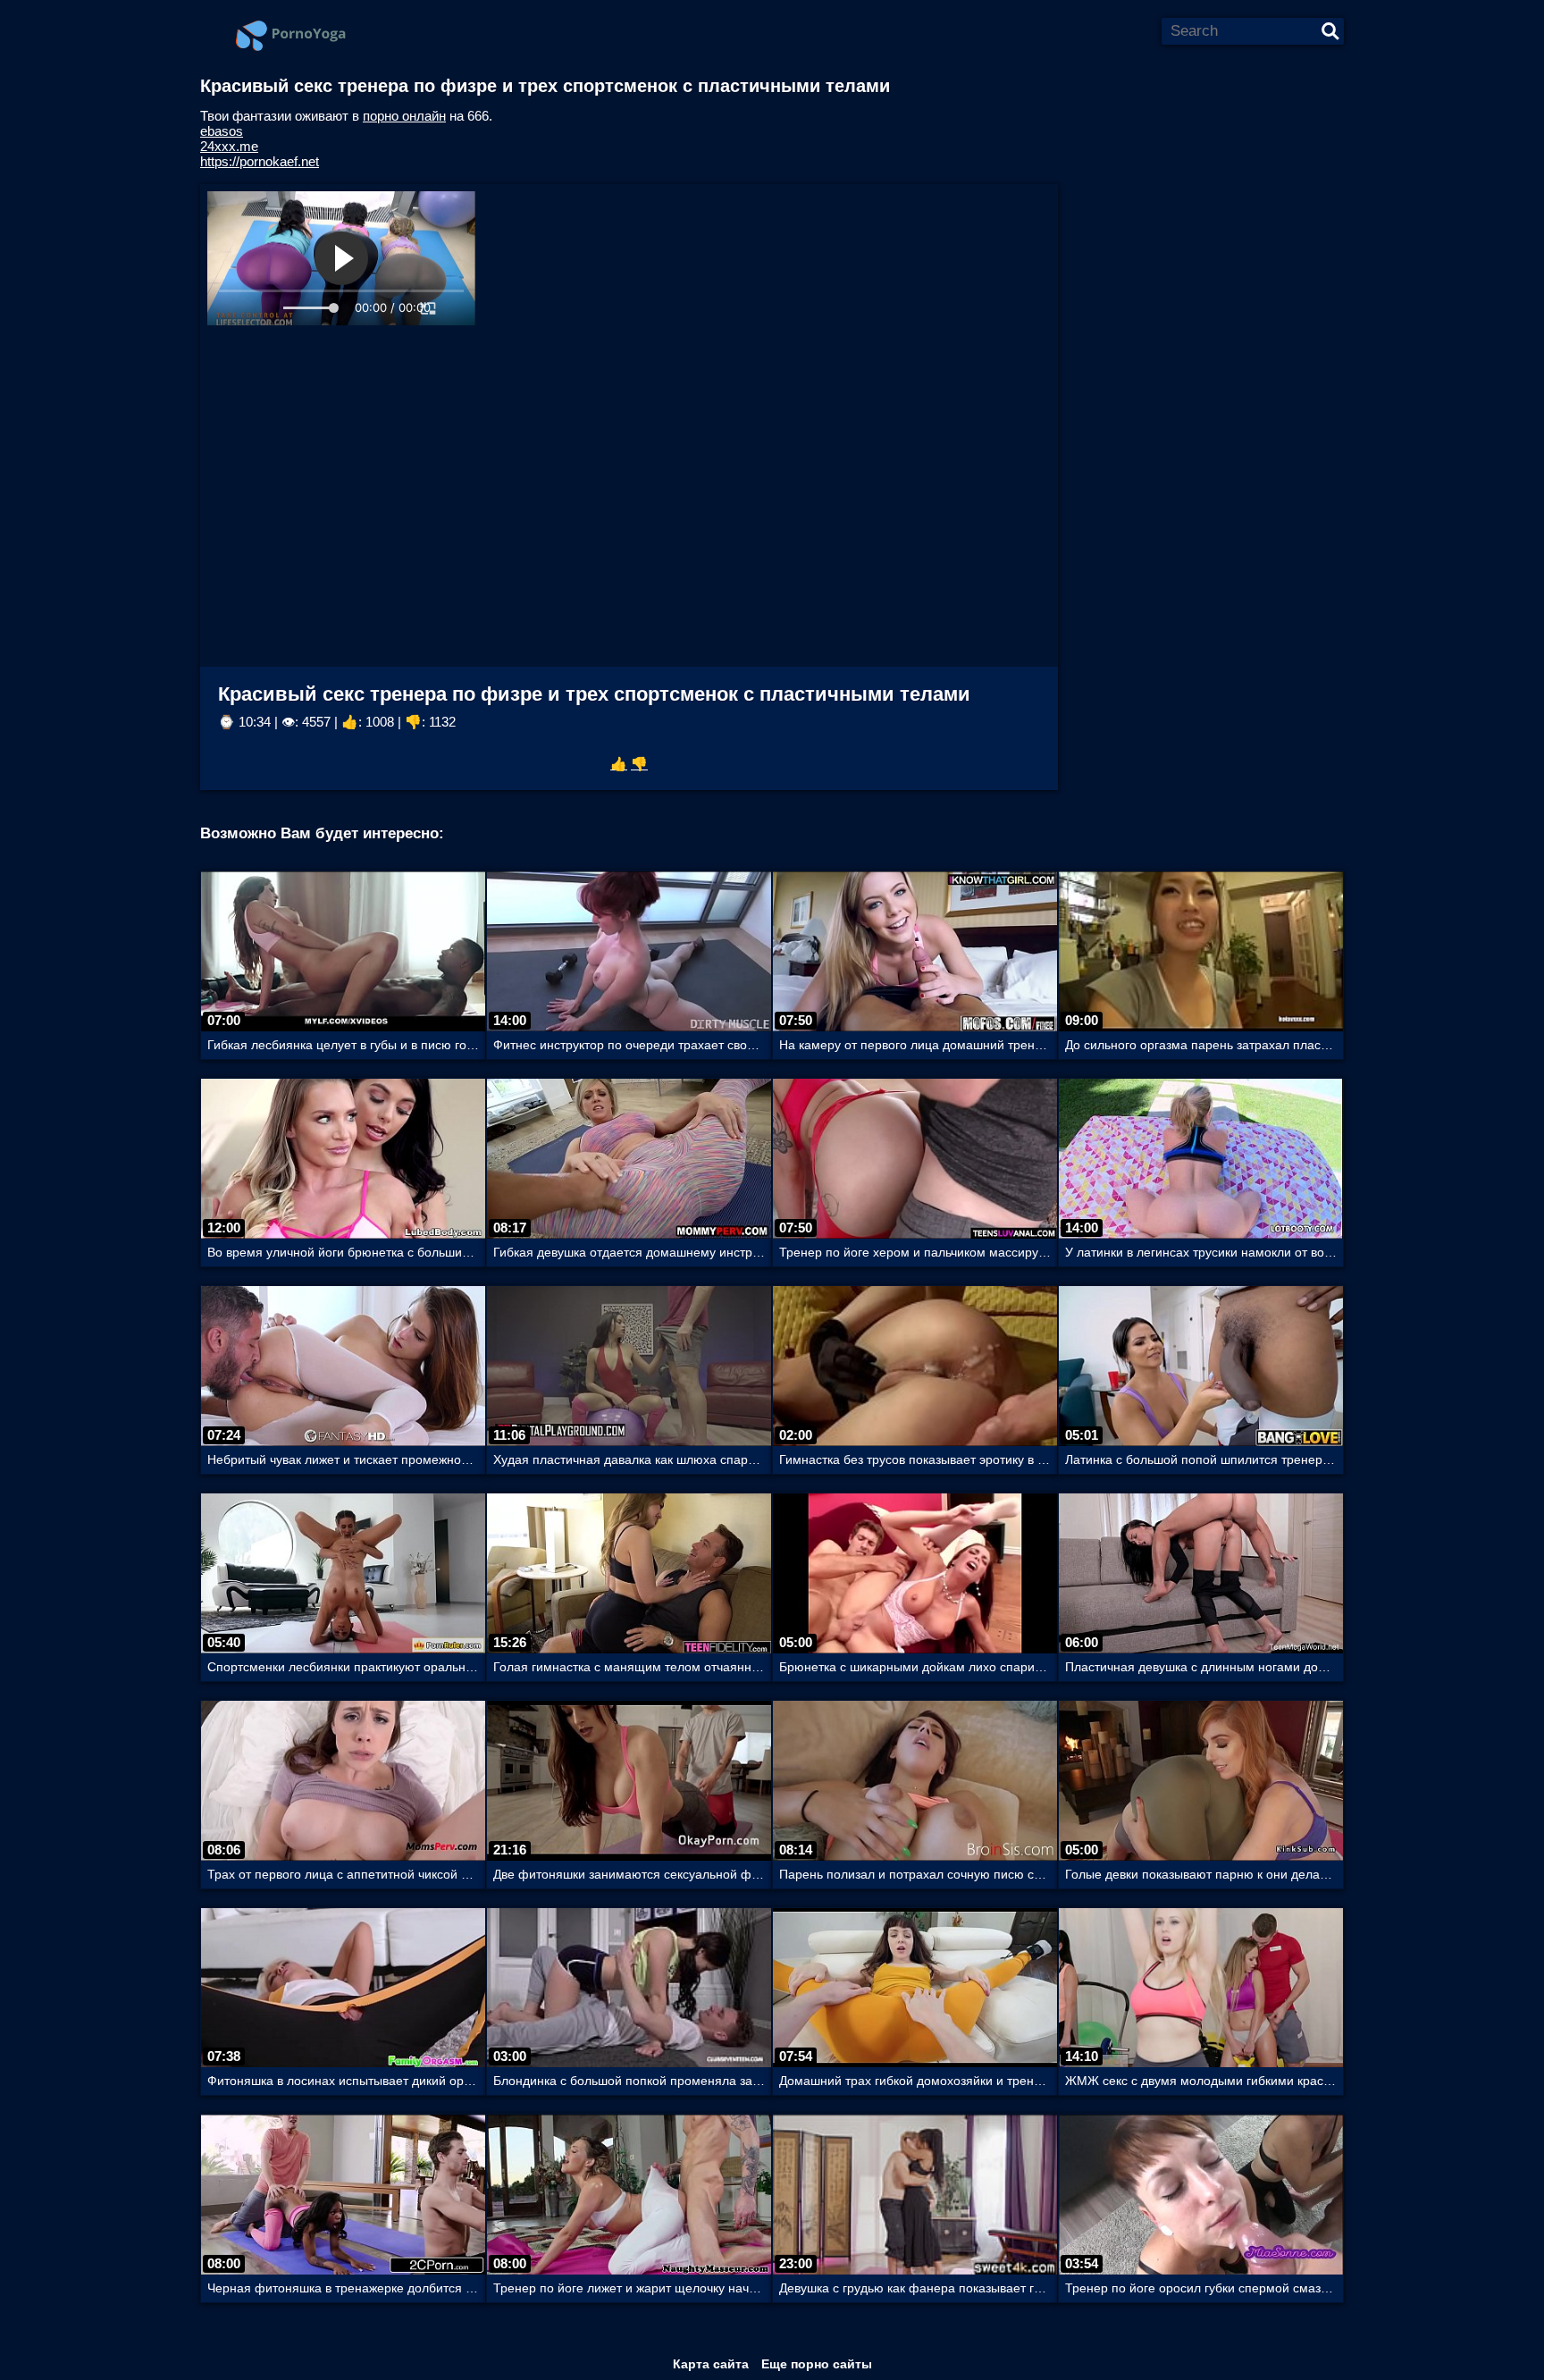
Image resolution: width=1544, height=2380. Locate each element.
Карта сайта (711, 2364)
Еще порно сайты (817, 2364)
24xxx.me (229, 146)
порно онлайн (404, 116)
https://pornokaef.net (260, 161)
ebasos (222, 131)
